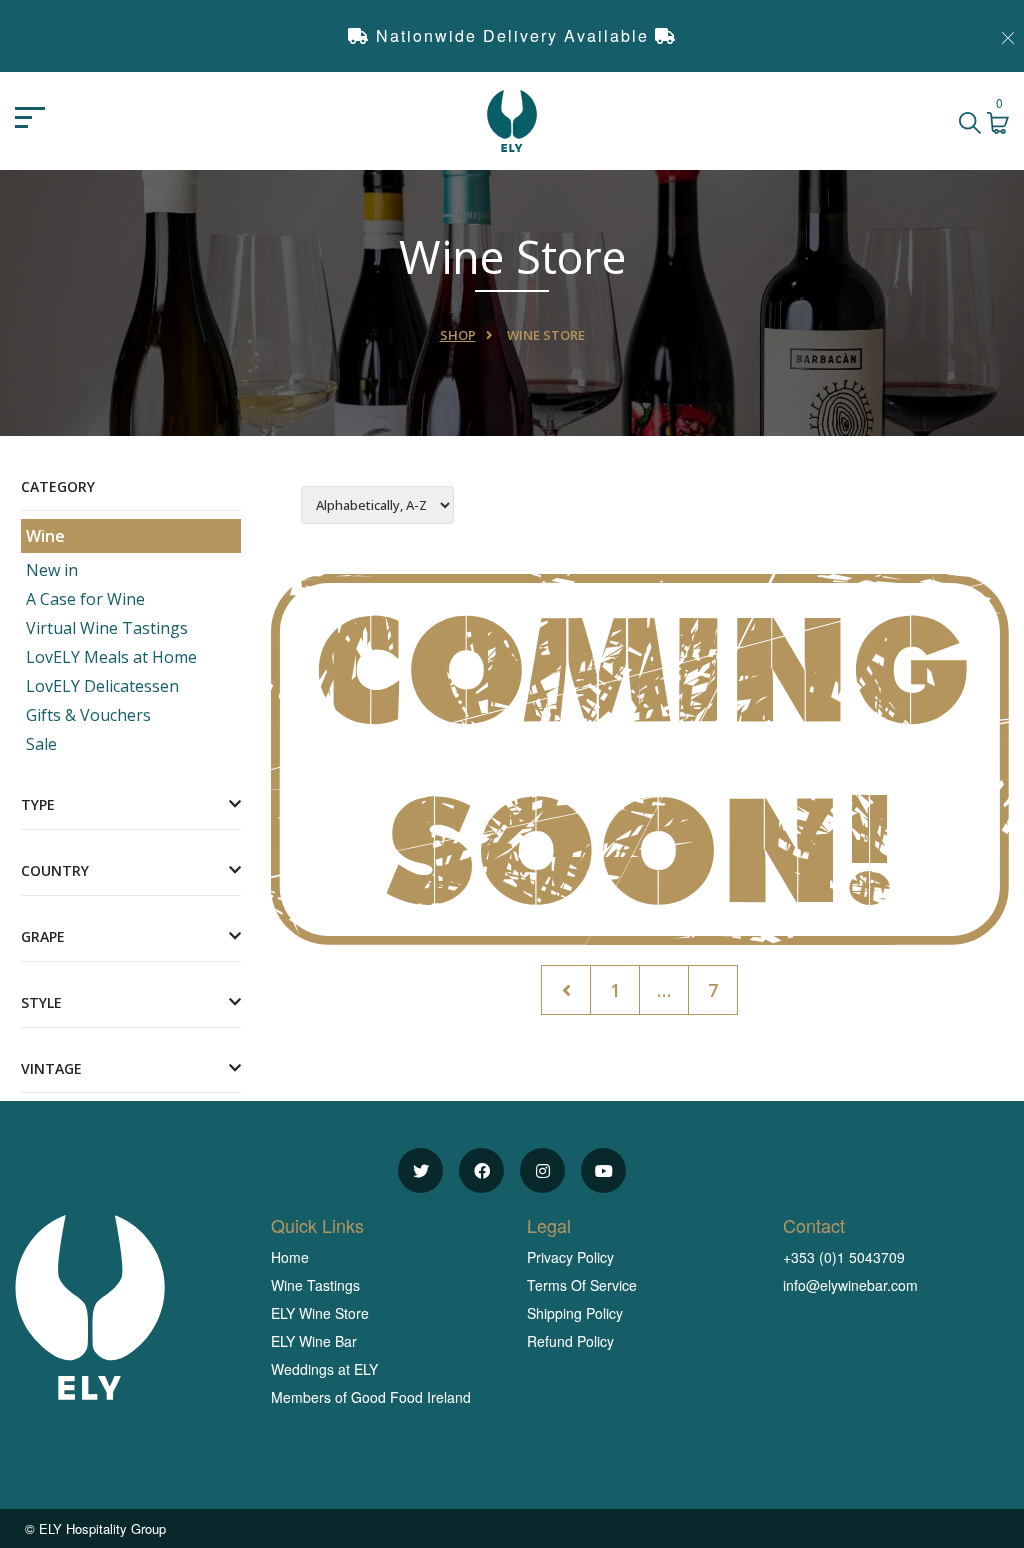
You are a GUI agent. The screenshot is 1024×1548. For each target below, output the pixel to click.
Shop (458, 335)
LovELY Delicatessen (102, 686)
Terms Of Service (582, 1285)
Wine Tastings (315, 1285)
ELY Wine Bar (314, 1341)
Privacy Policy (570, 1257)
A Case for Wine (85, 599)
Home (290, 1257)
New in (52, 570)
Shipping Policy (575, 1313)
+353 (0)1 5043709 (844, 1257)
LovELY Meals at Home (111, 657)
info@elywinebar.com (850, 1285)
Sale (41, 744)
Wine (45, 536)
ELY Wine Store (320, 1313)
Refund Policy (570, 1341)
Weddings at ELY (324, 1369)
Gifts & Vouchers (88, 715)
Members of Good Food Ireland (371, 1397)
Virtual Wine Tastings (107, 628)
